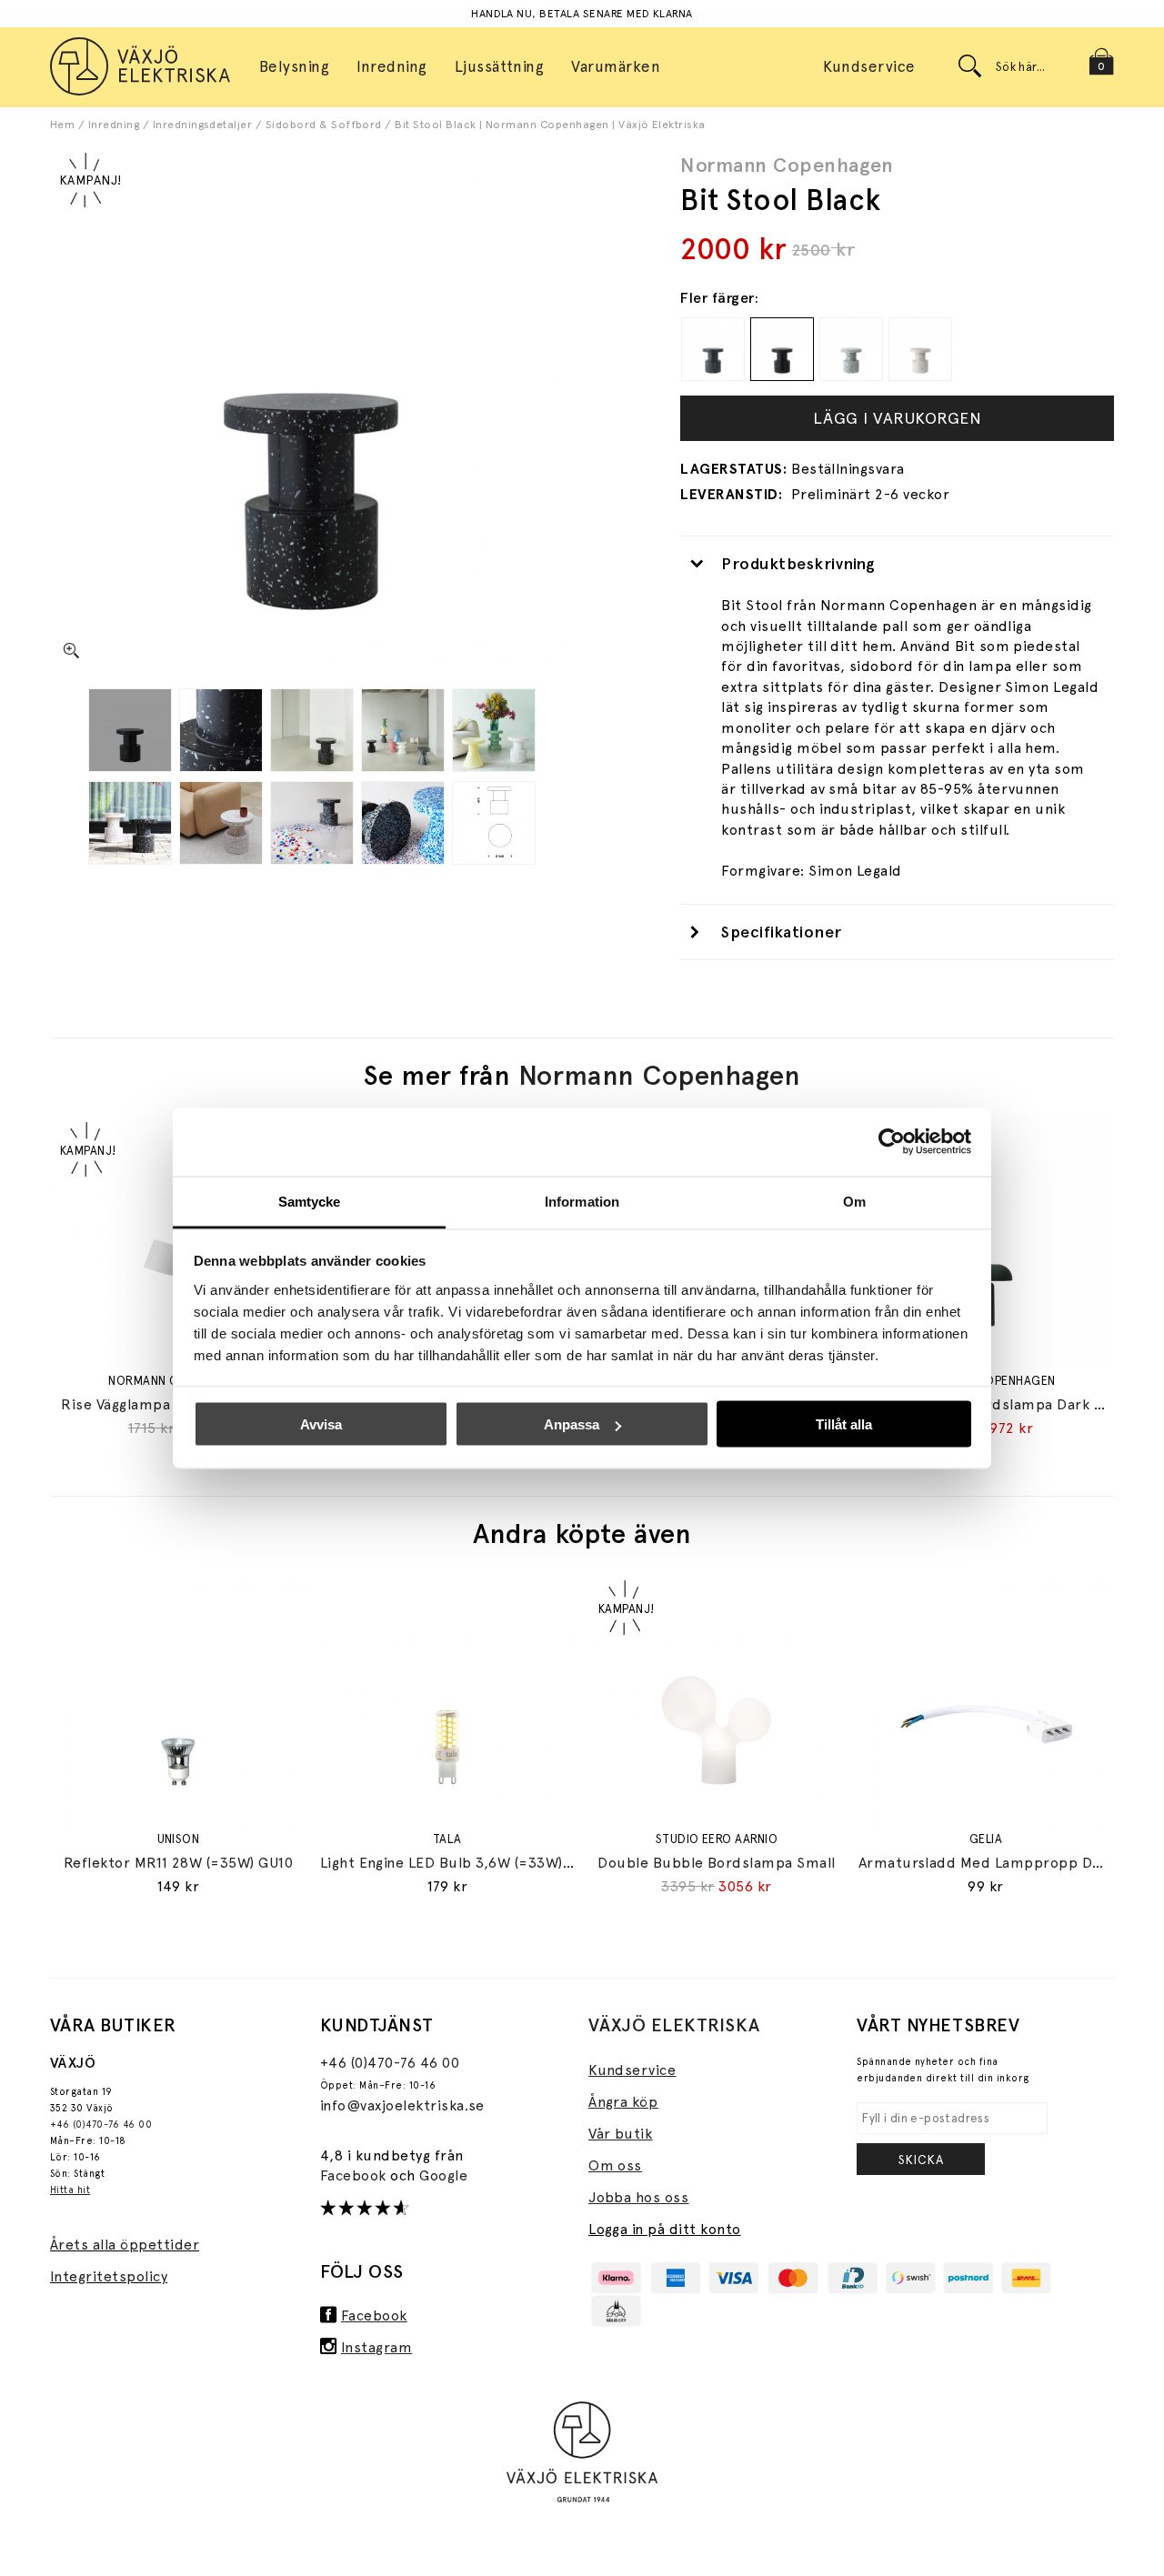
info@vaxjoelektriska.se (402, 2105)
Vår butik (620, 2134)
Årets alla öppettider (125, 2245)
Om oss (615, 2165)
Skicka (921, 2160)
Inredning (114, 125)
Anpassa (572, 1424)
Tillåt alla (844, 1424)
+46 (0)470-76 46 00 (101, 2125)
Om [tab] (854, 1201)
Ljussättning (500, 66)
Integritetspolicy (109, 2276)
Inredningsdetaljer (203, 125)
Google (443, 2175)
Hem (62, 125)
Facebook (355, 2175)
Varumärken (616, 66)
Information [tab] (582, 1201)
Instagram (376, 2347)
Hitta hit (70, 2190)
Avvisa (321, 1424)
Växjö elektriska (674, 2025)
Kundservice (869, 66)
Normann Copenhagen (787, 165)
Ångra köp (623, 2102)
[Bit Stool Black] (130, 730)
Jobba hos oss (638, 2197)
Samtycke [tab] (310, 1201)
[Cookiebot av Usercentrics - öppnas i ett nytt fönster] (892, 1142)
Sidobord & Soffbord (324, 125)
